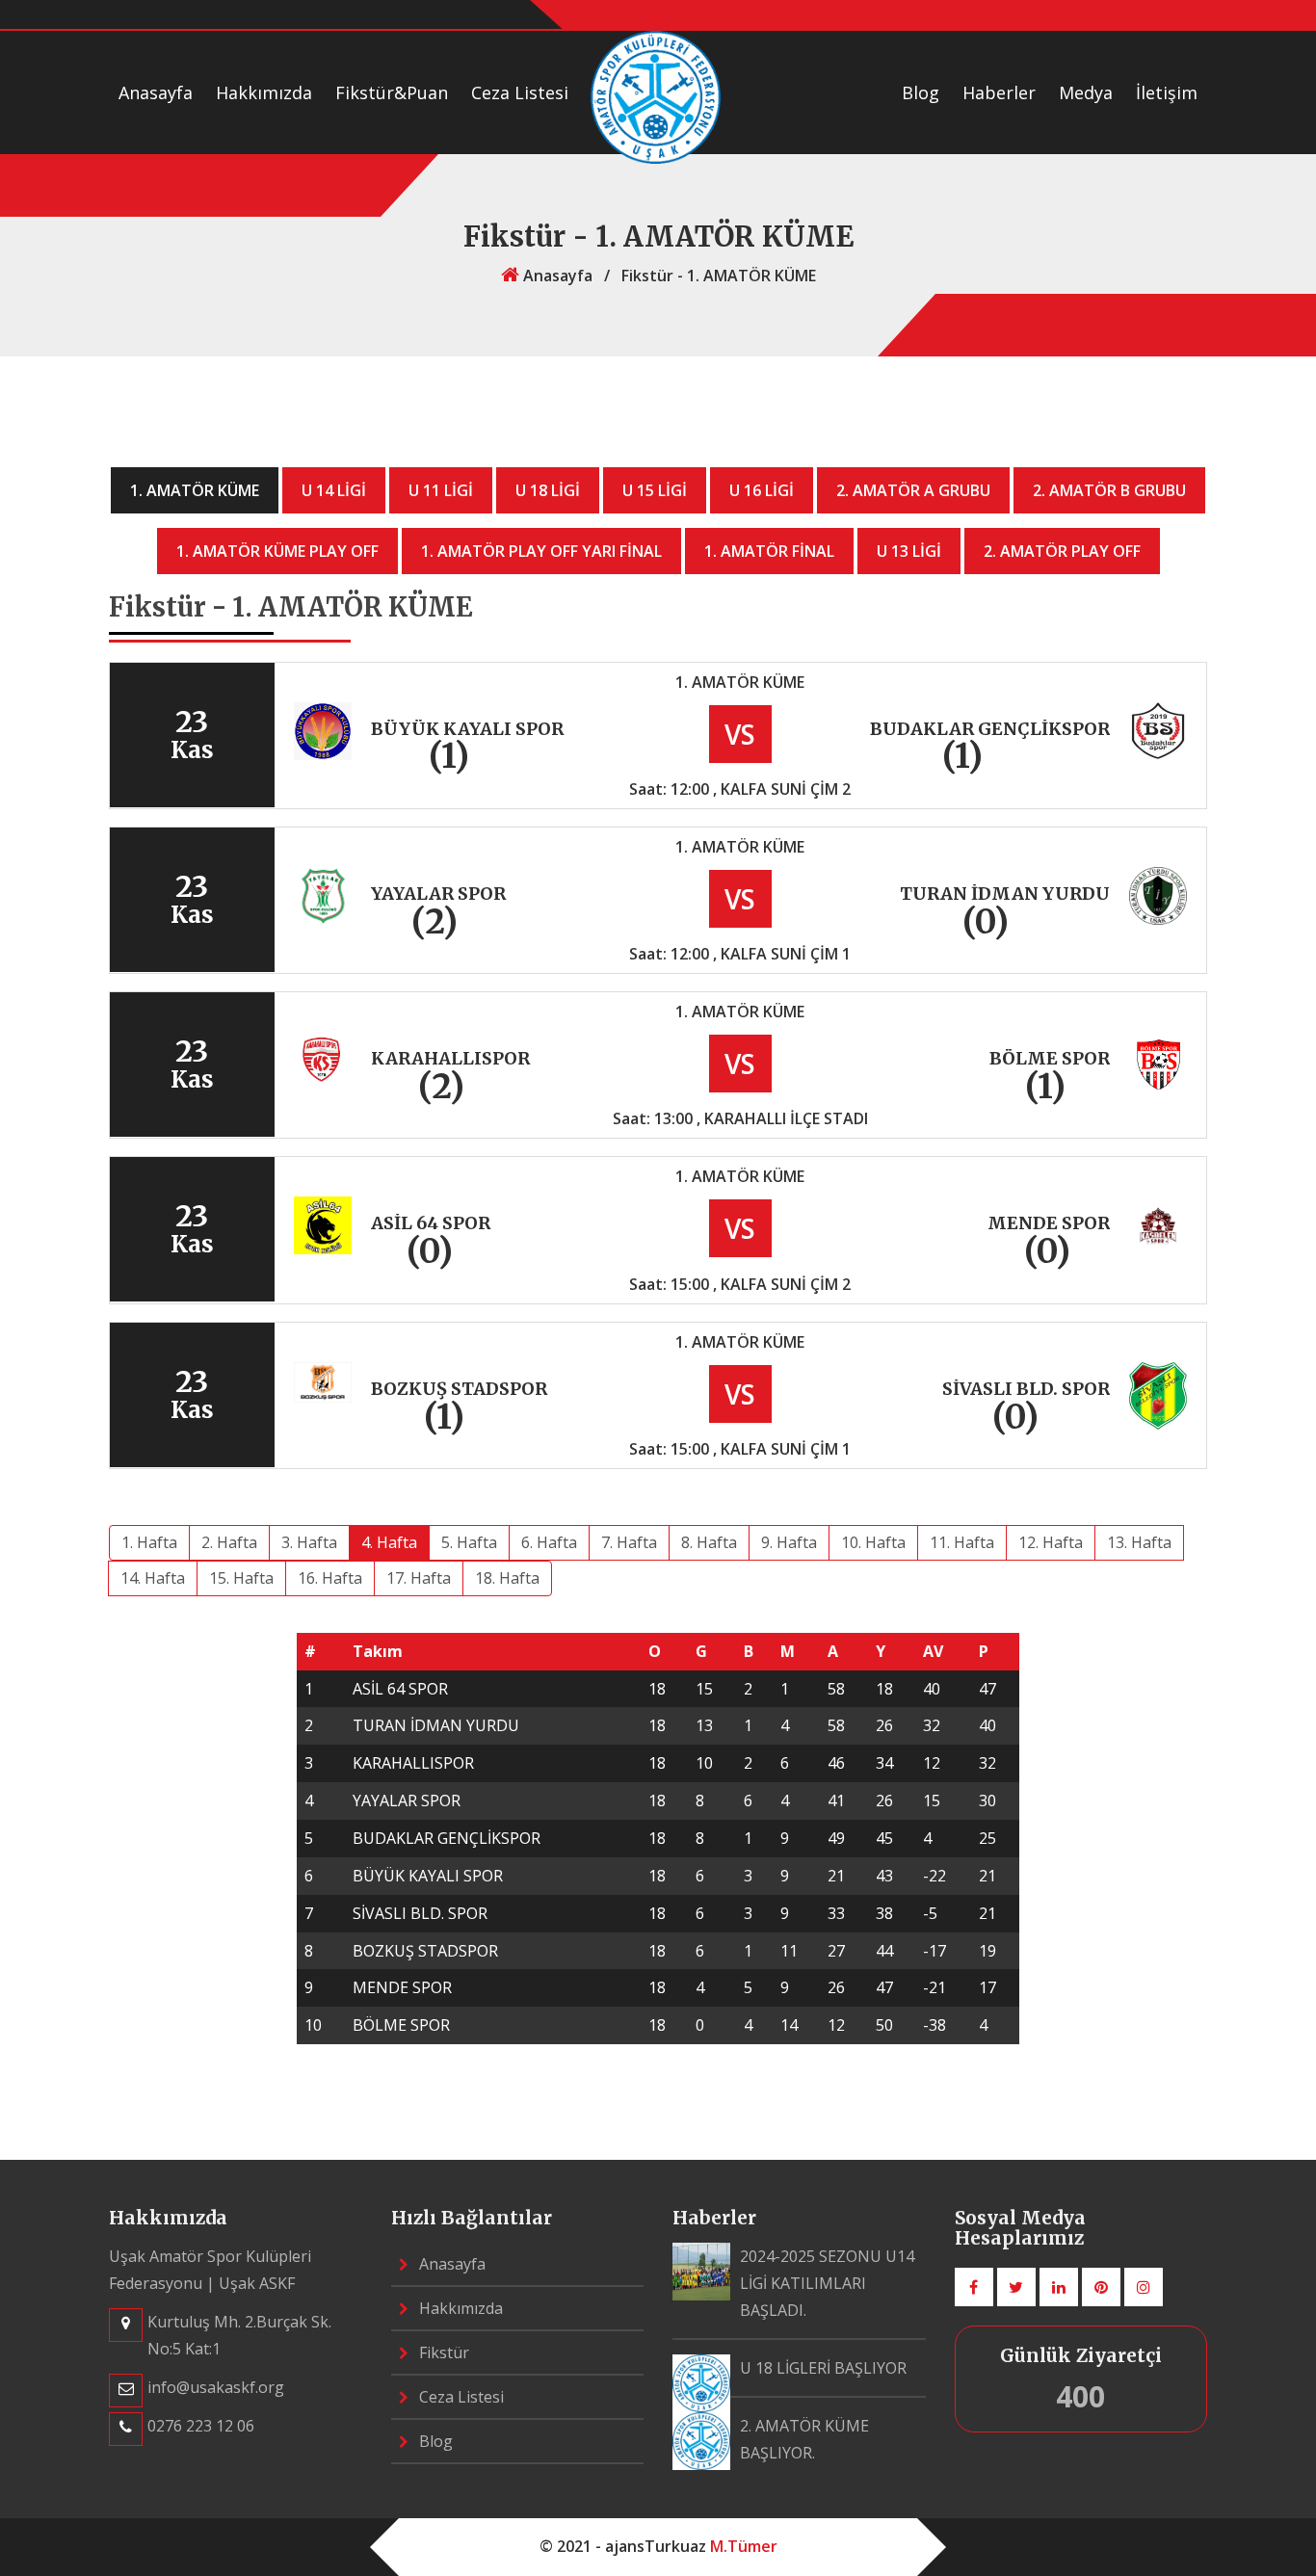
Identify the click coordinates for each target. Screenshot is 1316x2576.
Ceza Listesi (520, 92)
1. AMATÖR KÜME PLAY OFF (277, 551)
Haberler (999, 92)
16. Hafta (330, 1578)
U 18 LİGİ (548, 490)
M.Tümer (744, 2546)
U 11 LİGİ (441, 490)
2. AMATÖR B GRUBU (1109, 490)
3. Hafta (309, 1542)
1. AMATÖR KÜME (195, 490)
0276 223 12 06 (201, 2426)
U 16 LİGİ (762, 490)
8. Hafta (709, 1542)
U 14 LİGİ (334, 490)
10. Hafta (873, 1542)
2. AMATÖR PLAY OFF (1062, 551)
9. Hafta (789, 1542)
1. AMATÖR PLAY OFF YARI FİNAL (541, 551)
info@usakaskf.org (216, 2387)
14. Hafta (153, 1578)
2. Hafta (229, 1542)
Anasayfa (156, 92)
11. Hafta (962, 1542)
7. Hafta (629, 1542)
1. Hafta (149, 1542)
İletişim (1167, 92)
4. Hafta (389, 1542)
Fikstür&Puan (392, 92)
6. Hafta (549, 1542)
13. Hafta (1139, 1542)
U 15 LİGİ (655, 490)
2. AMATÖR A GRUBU (913, 490)
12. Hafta (1051, 1542)
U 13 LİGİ (909, 551)
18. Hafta (507, 1578)
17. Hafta (419, 1578)
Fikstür (442, 2353)
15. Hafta (241, 1578)
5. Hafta (469, 1542)
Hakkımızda (264, 92)
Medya (1086, 92)
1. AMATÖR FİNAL (769, 551)
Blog (921, 92)
